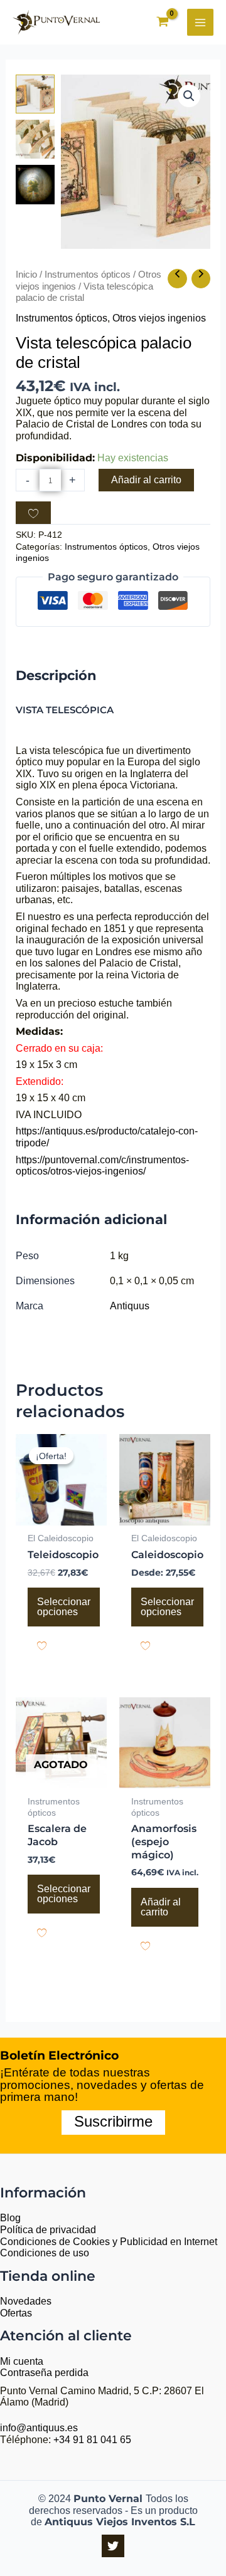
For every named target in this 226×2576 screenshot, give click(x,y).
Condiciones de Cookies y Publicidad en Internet (109, 2242)
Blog (10, 2218)
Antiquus (130, 1306)
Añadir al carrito (146, 480)
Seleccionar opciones (64, 1607)
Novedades (26, 2301)
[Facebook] (113, 2546)
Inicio (26, 275)
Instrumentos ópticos (88, 275)
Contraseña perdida (44, 2373)
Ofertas (16, 2313)
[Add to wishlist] (33, 513)
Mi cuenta (22, 2361)
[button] (189, 96)
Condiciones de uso (45, 2253)
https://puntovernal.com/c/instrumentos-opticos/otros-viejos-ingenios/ (102, 1166)
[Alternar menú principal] (200, 22)
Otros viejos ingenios (159, 318)
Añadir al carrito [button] (161, 1907)
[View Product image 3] (35, 184)
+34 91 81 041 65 (92, 2440)
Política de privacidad (48, 2230)
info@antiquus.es (39, 2428)
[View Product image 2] (35, 139)
